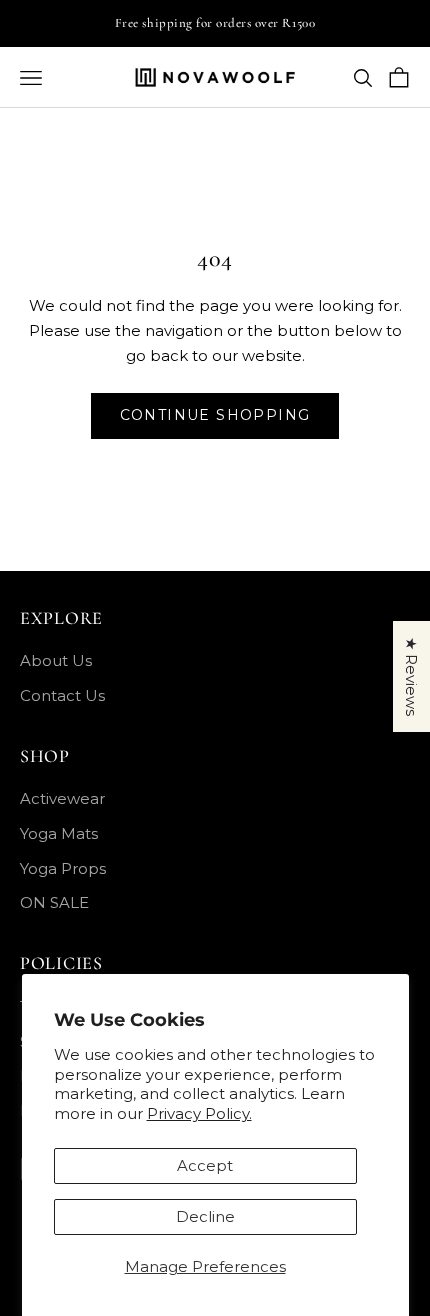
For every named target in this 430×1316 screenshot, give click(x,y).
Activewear (62, 798)
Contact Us (62, 695)
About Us (56, 660)
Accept (205, 1165)
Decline (205, 1216)
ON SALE (54, 902)
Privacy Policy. (199, 1113)
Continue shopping (215, 415)
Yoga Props (63, 868)
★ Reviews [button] (411, 676)
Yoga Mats (59, 833)
